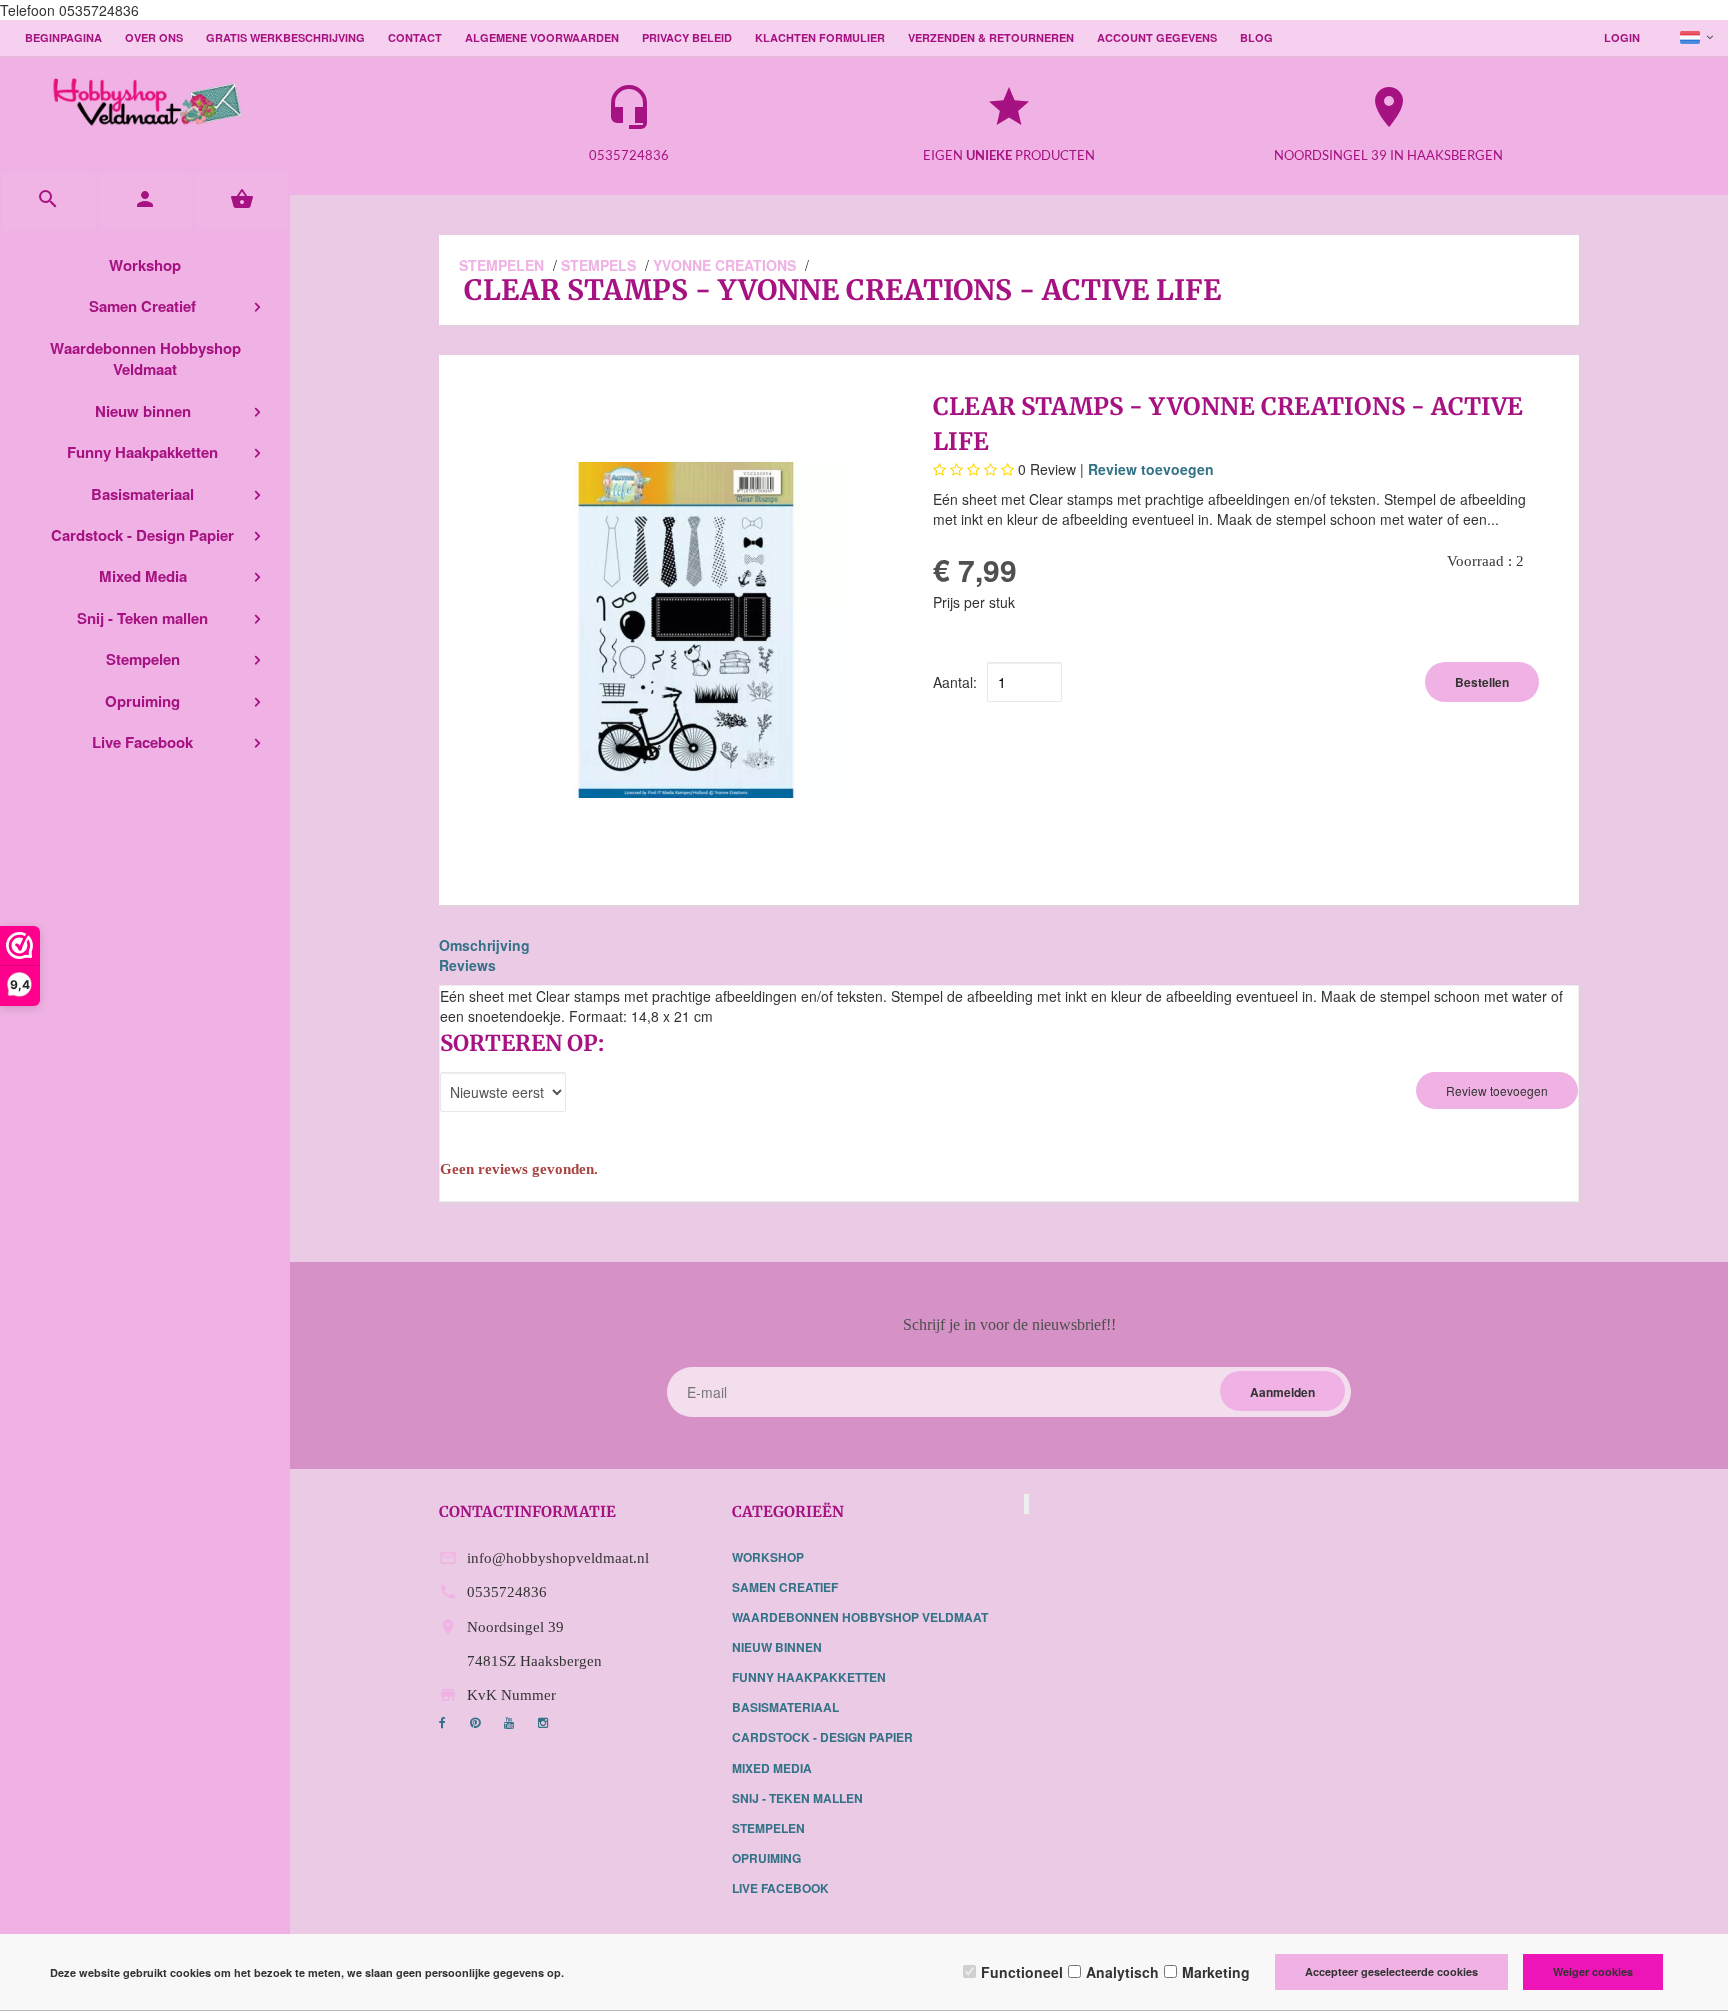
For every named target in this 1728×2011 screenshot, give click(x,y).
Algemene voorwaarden (542, 37)
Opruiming (142, 701)
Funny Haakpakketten (142, 452)
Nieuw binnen (143, 411)
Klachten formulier (820, 37)
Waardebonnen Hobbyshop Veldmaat (145, 358)
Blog (1256, 37)
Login (1622, 37)
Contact (415, 37)
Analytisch (1122, 1972)
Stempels (598, 265)
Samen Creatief (142, 306)
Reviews (467, 965)
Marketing (1216, 1972)
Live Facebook (142, 742)
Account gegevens (1157, 37)
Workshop (145, 265)
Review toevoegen (1151, 469)
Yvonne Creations (724, 265)
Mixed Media (143, 576)
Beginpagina (63, 37)
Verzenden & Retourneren (991, 37)
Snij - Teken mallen (142, 618)
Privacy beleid (687, 37)
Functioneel (1022, 1972)
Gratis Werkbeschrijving (285, 37)
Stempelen (143, 659)
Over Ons (154, 37)
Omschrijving (484, 945)
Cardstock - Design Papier (142, 535)
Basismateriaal (142, 494)
